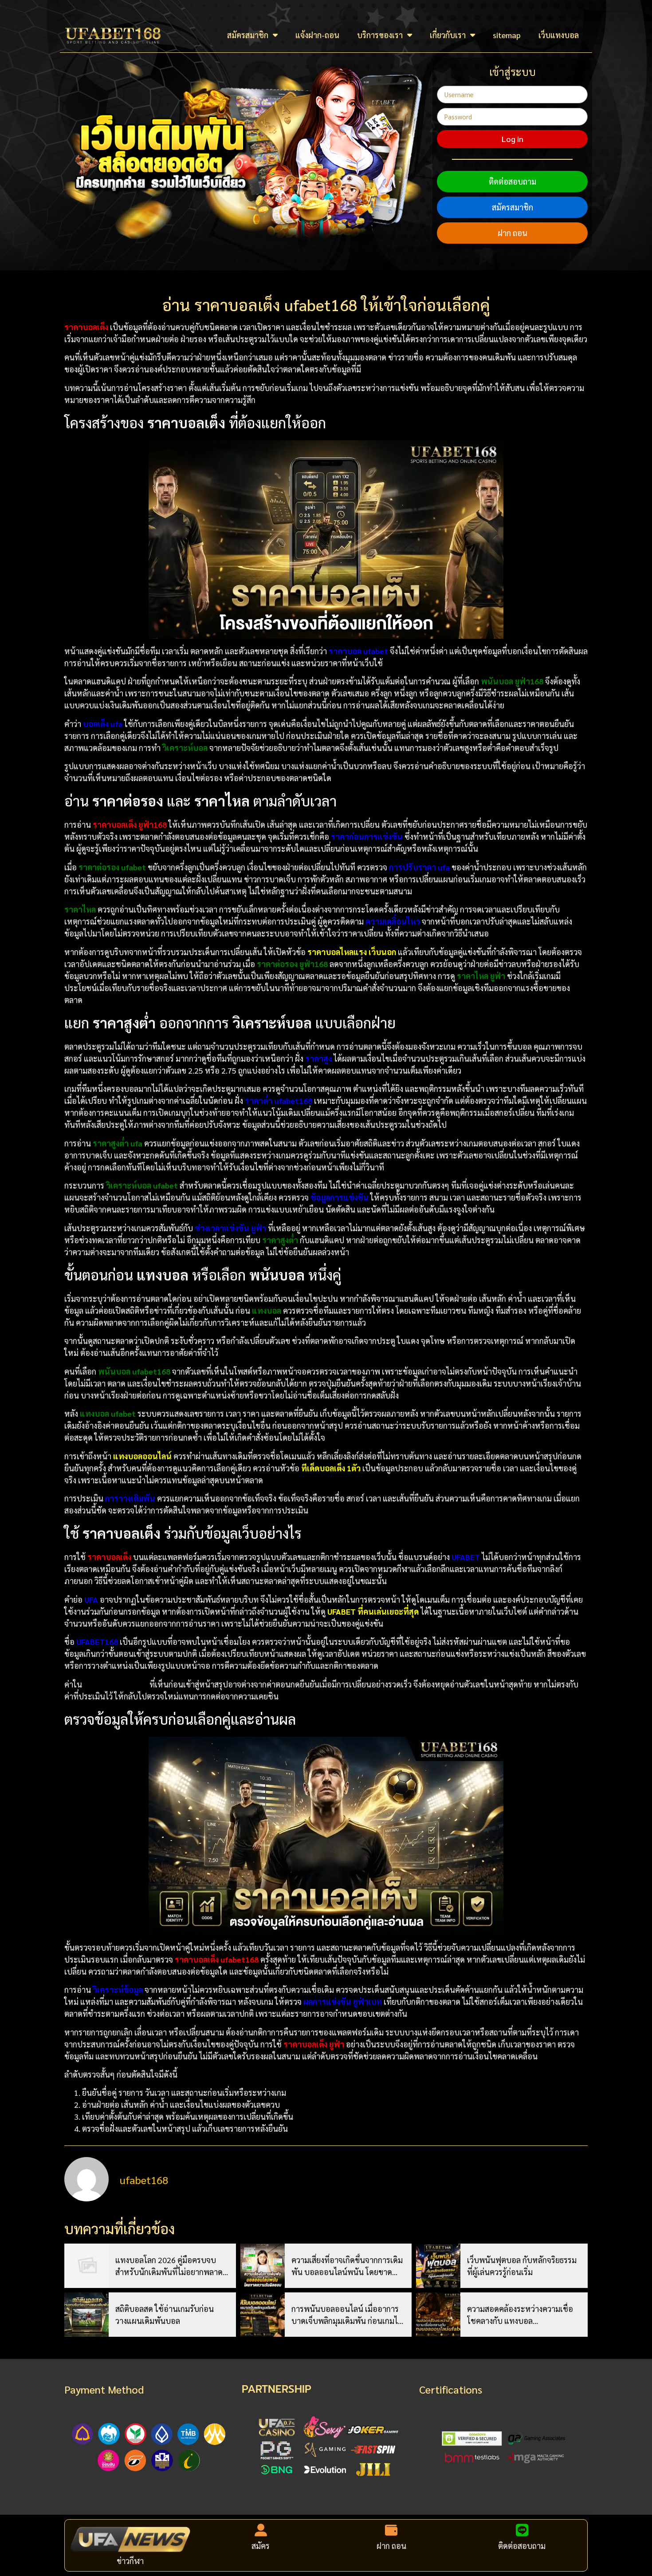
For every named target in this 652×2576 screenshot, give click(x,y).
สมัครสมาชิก (248, 35)
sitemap (507, 35)
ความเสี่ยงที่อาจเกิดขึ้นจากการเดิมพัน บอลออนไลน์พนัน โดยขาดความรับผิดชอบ (347, 2266)
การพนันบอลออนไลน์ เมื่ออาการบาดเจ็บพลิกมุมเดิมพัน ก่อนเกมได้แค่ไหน (347, 2315)
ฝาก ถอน (513, 233)
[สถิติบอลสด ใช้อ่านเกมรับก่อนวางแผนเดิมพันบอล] (86, 2315)
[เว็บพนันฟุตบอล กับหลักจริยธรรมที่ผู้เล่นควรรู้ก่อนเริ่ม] (438, 2266)
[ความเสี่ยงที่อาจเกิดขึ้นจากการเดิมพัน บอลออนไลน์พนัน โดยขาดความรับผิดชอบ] (263, 2266)
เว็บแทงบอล (559, 35)
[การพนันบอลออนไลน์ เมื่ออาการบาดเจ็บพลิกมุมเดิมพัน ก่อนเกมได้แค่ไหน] (263, 2315)
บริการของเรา (380, 35)
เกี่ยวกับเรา (448, 35)
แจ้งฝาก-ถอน (317, 35)
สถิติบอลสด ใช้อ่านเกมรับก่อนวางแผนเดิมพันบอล (165, 2315)
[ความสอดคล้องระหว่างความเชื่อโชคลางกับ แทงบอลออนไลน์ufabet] (438, 2315)
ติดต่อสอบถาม (513, 181)
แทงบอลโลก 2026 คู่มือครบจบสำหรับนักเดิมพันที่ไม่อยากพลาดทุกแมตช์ (169, 2266)
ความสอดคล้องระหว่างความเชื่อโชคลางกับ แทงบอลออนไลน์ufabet (520, 2315)
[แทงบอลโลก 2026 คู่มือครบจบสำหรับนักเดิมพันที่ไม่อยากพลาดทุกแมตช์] (86, 2266)
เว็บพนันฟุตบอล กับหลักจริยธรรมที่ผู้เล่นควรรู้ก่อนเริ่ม (522, 2266)
